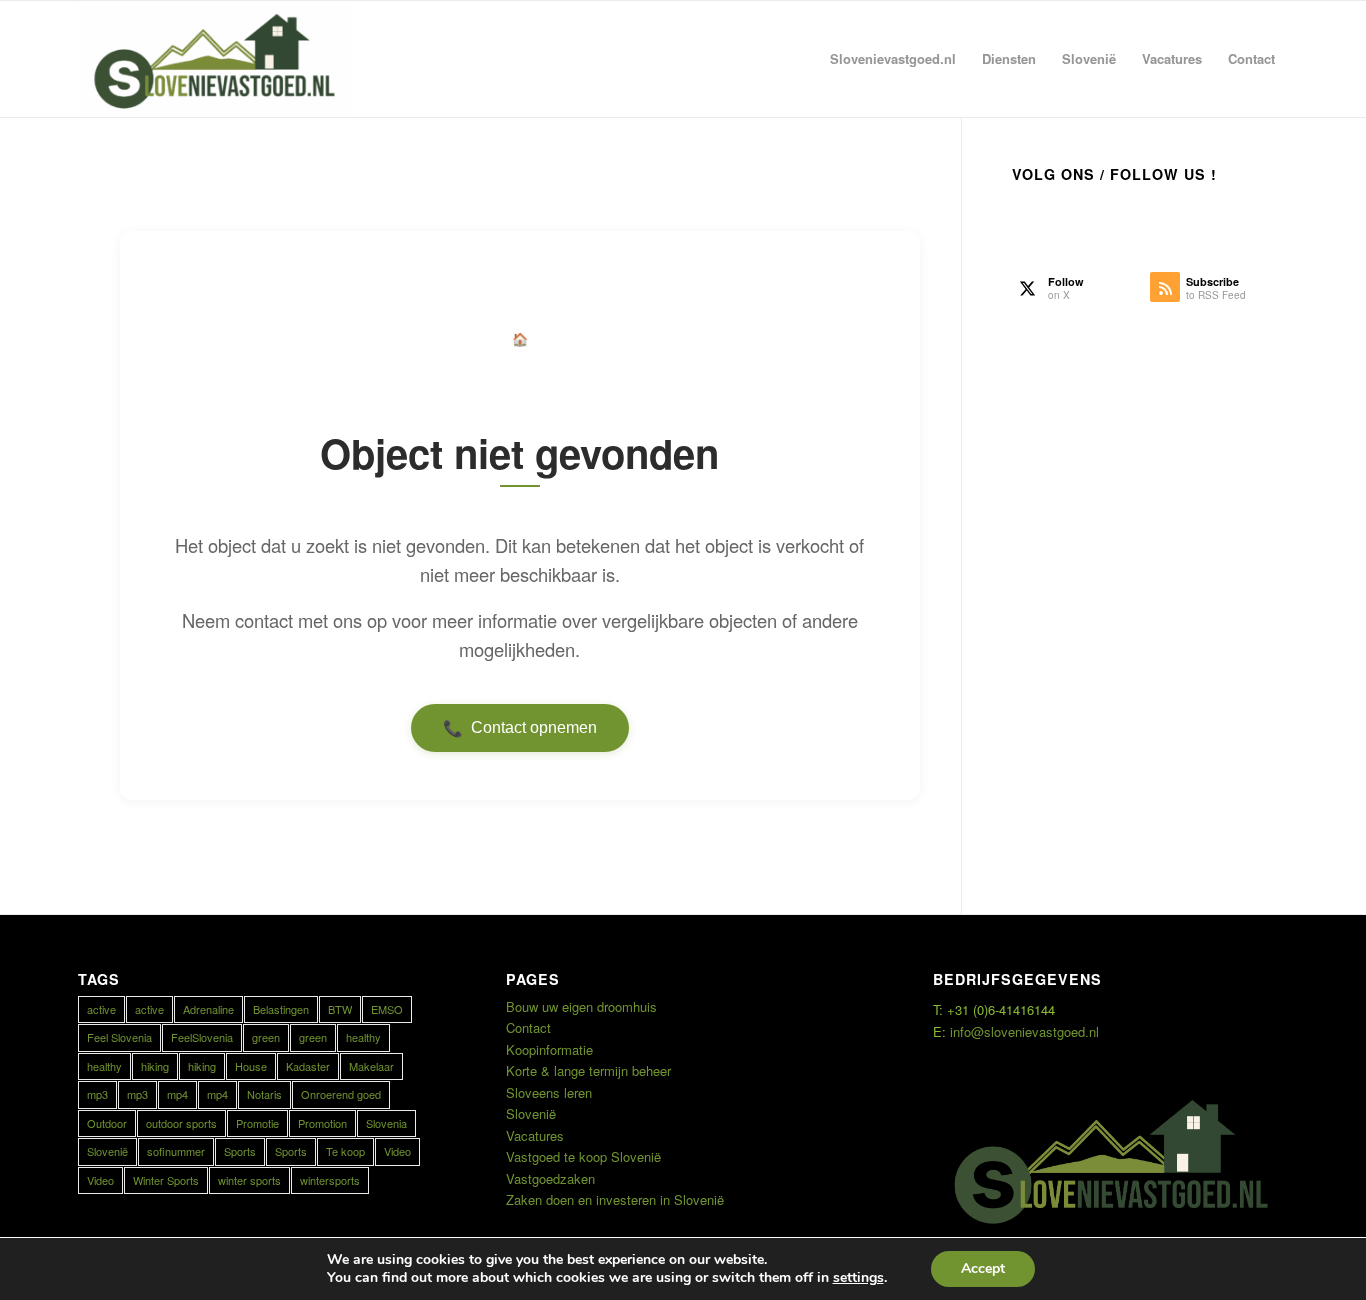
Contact (528, 1027)
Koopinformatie (549, 1049)
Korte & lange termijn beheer (588, 1070)
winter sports (249, 1180)
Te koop (345, 1151)
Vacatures (535, 1135)
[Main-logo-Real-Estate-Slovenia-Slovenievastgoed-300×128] (214, 59)
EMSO (387, 1009)
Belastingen (281, 1009)
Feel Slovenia (119, 1037)
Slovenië (107, 1151)
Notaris (264, 1094)
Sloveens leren (549, 1092)
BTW (340, 1009)
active (101, 1009)
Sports (240, 1151)
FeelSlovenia (202, 1037)
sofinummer (176, 1151)
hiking (155, 1066)
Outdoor (107, 1123)
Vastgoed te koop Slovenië (583, 1156)
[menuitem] (893, 59)
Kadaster (308, 1066)
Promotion (322, 1123)
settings (858, 1278)
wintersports (330, 1180)
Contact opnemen (520, 728)
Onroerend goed (341, 1094)
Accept (983, 1268)
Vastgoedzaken (550, 1178)
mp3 (97, 1094)
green (266, 1037)
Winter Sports (166, 1180)
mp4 (177, 1094)
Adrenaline (208, 1009)
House (251, 1066)
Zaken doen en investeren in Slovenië (615, 1199)
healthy (363, 1037)
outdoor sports (181, 1123)
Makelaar (371, 1066)
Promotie (257, 1123)
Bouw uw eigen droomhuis (581, 1006)
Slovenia (386, 1123)
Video (397, 1151)
